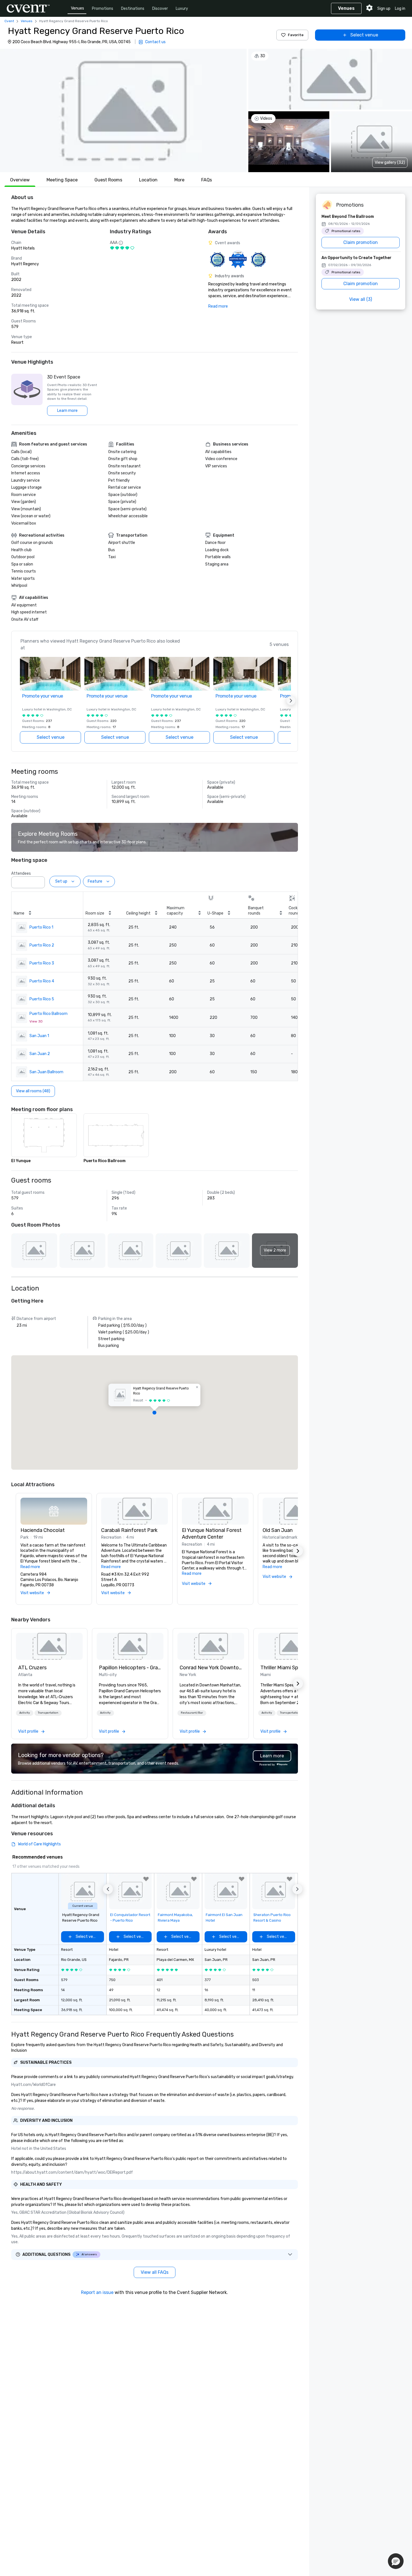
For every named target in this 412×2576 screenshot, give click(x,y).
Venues (77, 8)
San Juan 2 (40, 1054)
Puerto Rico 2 (42, 945)
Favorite (296, 35)
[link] (49, 1646)
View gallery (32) (390, 162)
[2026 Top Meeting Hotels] (217, 259)
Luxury (182, 9)
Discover (160, 9)
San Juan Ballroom (46, 1072)
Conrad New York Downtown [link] (211, 1668)
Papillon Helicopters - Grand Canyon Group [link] (130, 1668)
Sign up (384, 9)
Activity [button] (25, 1713)
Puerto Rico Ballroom (48, 1014)
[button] (123, 110)
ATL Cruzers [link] (32, 1668)
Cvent (9, 21)
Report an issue (97, 2292)
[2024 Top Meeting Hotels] (238, 259)
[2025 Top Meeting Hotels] (258, 259)
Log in (400, 9)
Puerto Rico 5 (42, 999)
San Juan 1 (39, 1036)
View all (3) (361, 299)
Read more (218, 306)
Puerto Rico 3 (42, 963)
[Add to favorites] (146, 1879)
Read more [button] (30, 1567)
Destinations (133, 9)
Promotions (103, 9)
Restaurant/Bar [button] (192, 1713)
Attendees (21, 873)
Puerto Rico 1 (41, 927)
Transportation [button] (48, 1713)
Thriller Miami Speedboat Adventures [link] (291, 1668)
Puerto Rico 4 (42, 981)
